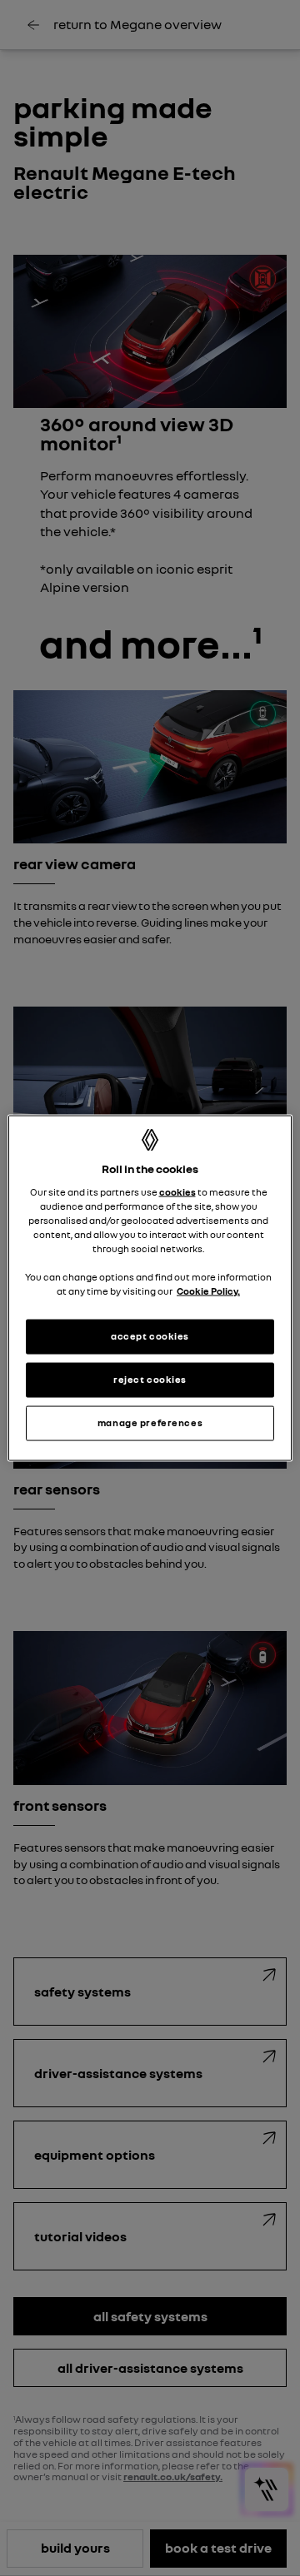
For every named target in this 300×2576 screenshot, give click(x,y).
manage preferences (150, 1423)
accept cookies (150, 1336)
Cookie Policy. (208, 1291)
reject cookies (150, 1380)
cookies (177, 1191)
